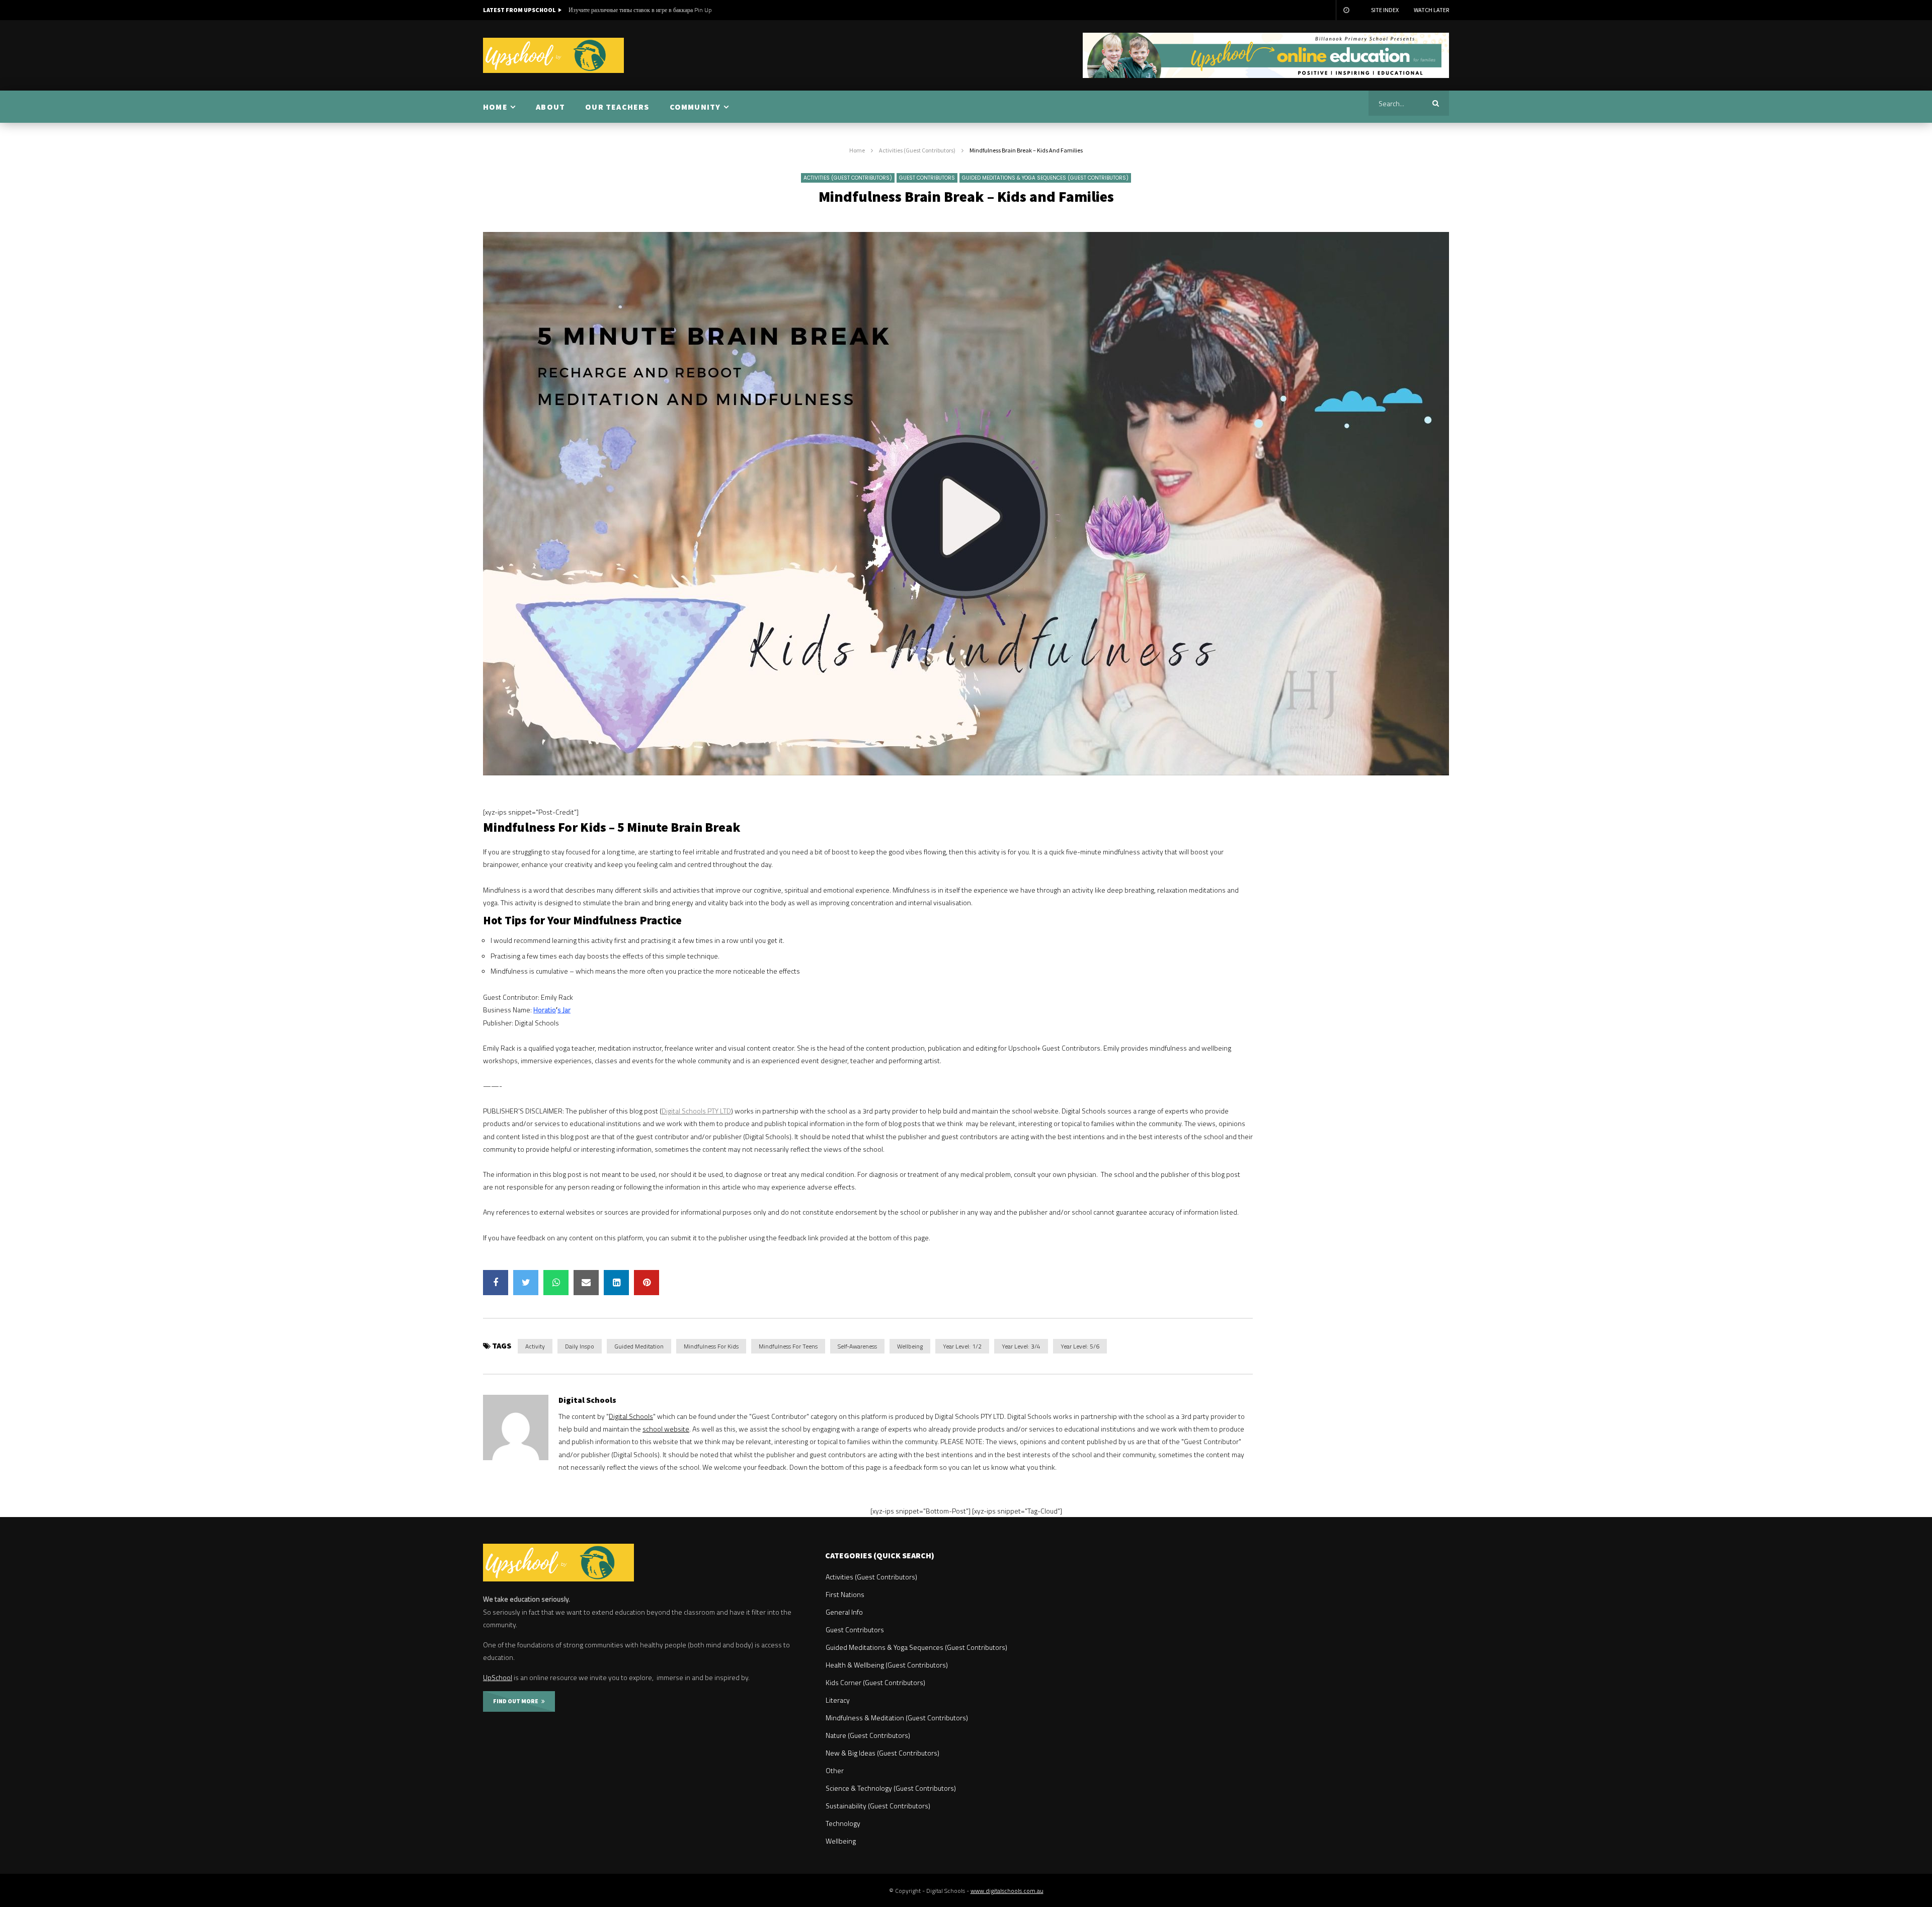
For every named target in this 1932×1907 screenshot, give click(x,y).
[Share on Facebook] (496, 1283)
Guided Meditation (639, 1346)
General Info (844, 1612)
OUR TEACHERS (617, 107)
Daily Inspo (580, 1346)
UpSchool (498, 1677)
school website (666, 1429)
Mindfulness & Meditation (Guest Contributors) (897, 1718)
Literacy (838, 1700)
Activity (535, 1346)
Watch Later (1431, 10)
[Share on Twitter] (526, 1283)
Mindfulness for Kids (711, 1346)
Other (835, 1770)
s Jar (564, 1010)
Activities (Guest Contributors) (917, 150)
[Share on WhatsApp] (556, 1283)
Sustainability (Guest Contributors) (878, 1806)
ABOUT (550, 107)
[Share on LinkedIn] (616, 1283)
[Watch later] (1346, 10)
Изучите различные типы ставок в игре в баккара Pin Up (640, 10)
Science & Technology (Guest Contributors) (891, 1788)
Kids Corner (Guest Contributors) (875, 1682)
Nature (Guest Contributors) (868, 1735)
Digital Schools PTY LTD (696, 1111)
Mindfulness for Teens (788, 1346)
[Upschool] (553, 55)
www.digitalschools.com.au (1007, 1891)
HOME (495, 107)
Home (857, 150)
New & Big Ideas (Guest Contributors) (882, 1753)
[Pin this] (647, 1283)
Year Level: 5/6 (1080, 1346)
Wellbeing (910, 1346)
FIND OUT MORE (517, 1701)
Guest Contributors (927, 178)
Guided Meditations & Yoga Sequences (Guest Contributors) (1045, 178)
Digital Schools (587, 1400)
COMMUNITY (695, 107)
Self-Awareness (857, 1346)
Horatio (545, 1010)
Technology (843, 1823)
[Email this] (586, 1283)
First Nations (845, 1594)
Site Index (1385, 10)
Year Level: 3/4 (1021, 1346)
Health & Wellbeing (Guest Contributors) (887, 1665)
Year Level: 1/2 (962, 1346)
